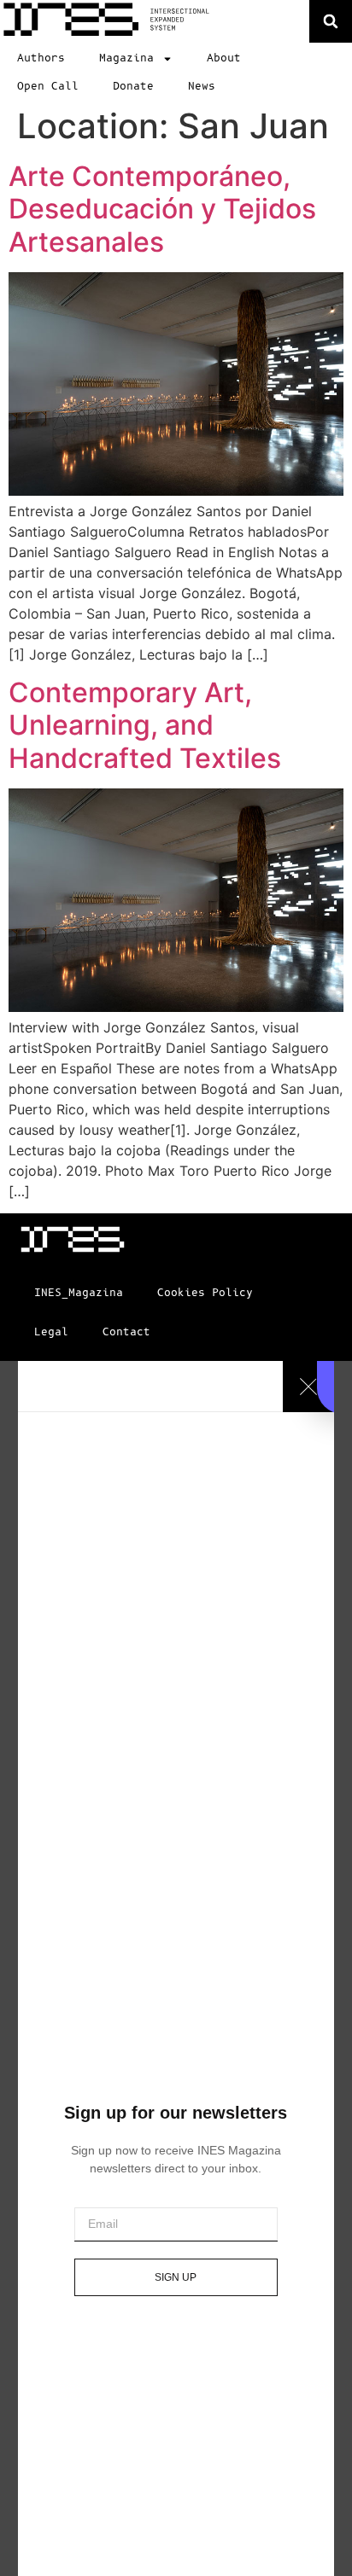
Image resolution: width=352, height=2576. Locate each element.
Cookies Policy (205, 1293)
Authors (41, 58)
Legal (51, 1332)
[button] (331, 21)
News (202, 87)
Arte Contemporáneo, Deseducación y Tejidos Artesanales (162, 209)
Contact (126, 1332)
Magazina (126, 58)
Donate (133, 87)
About (224, 58)
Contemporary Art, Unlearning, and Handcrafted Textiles (145, 725)
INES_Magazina (79, 1293)
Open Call (48, 87)
